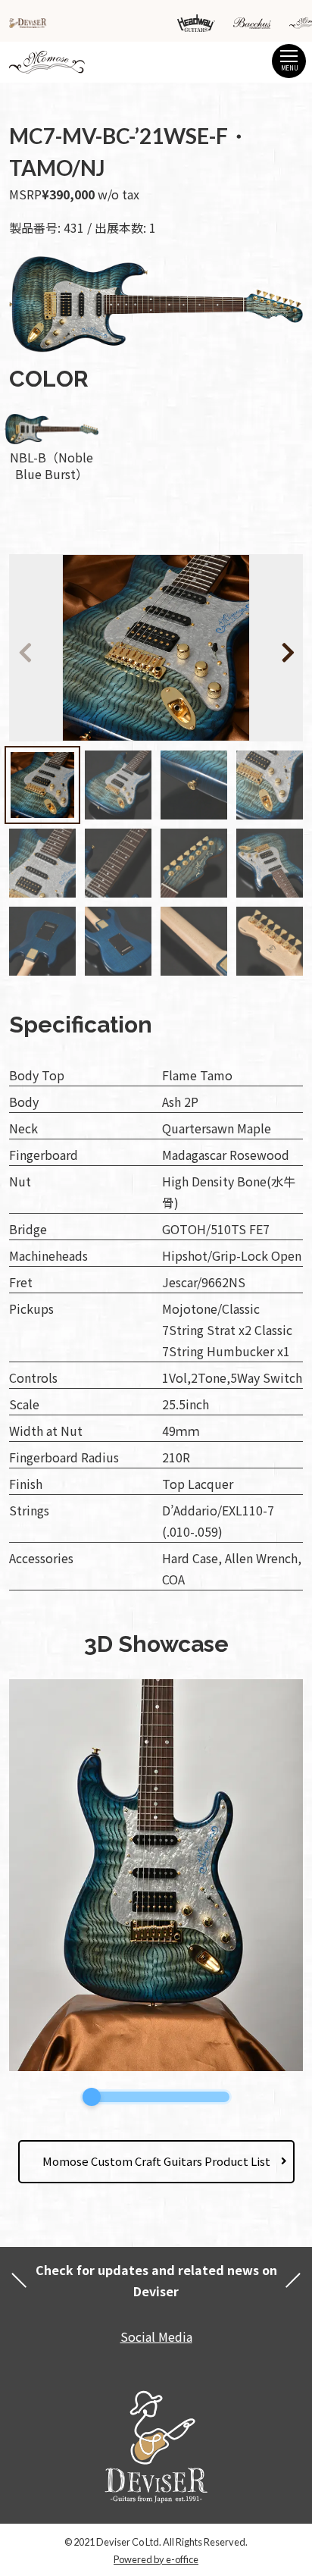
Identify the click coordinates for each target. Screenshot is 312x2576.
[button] (266, 650)
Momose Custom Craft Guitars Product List (156, 2161)
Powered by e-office (156, 2559)
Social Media (156, 2336)
